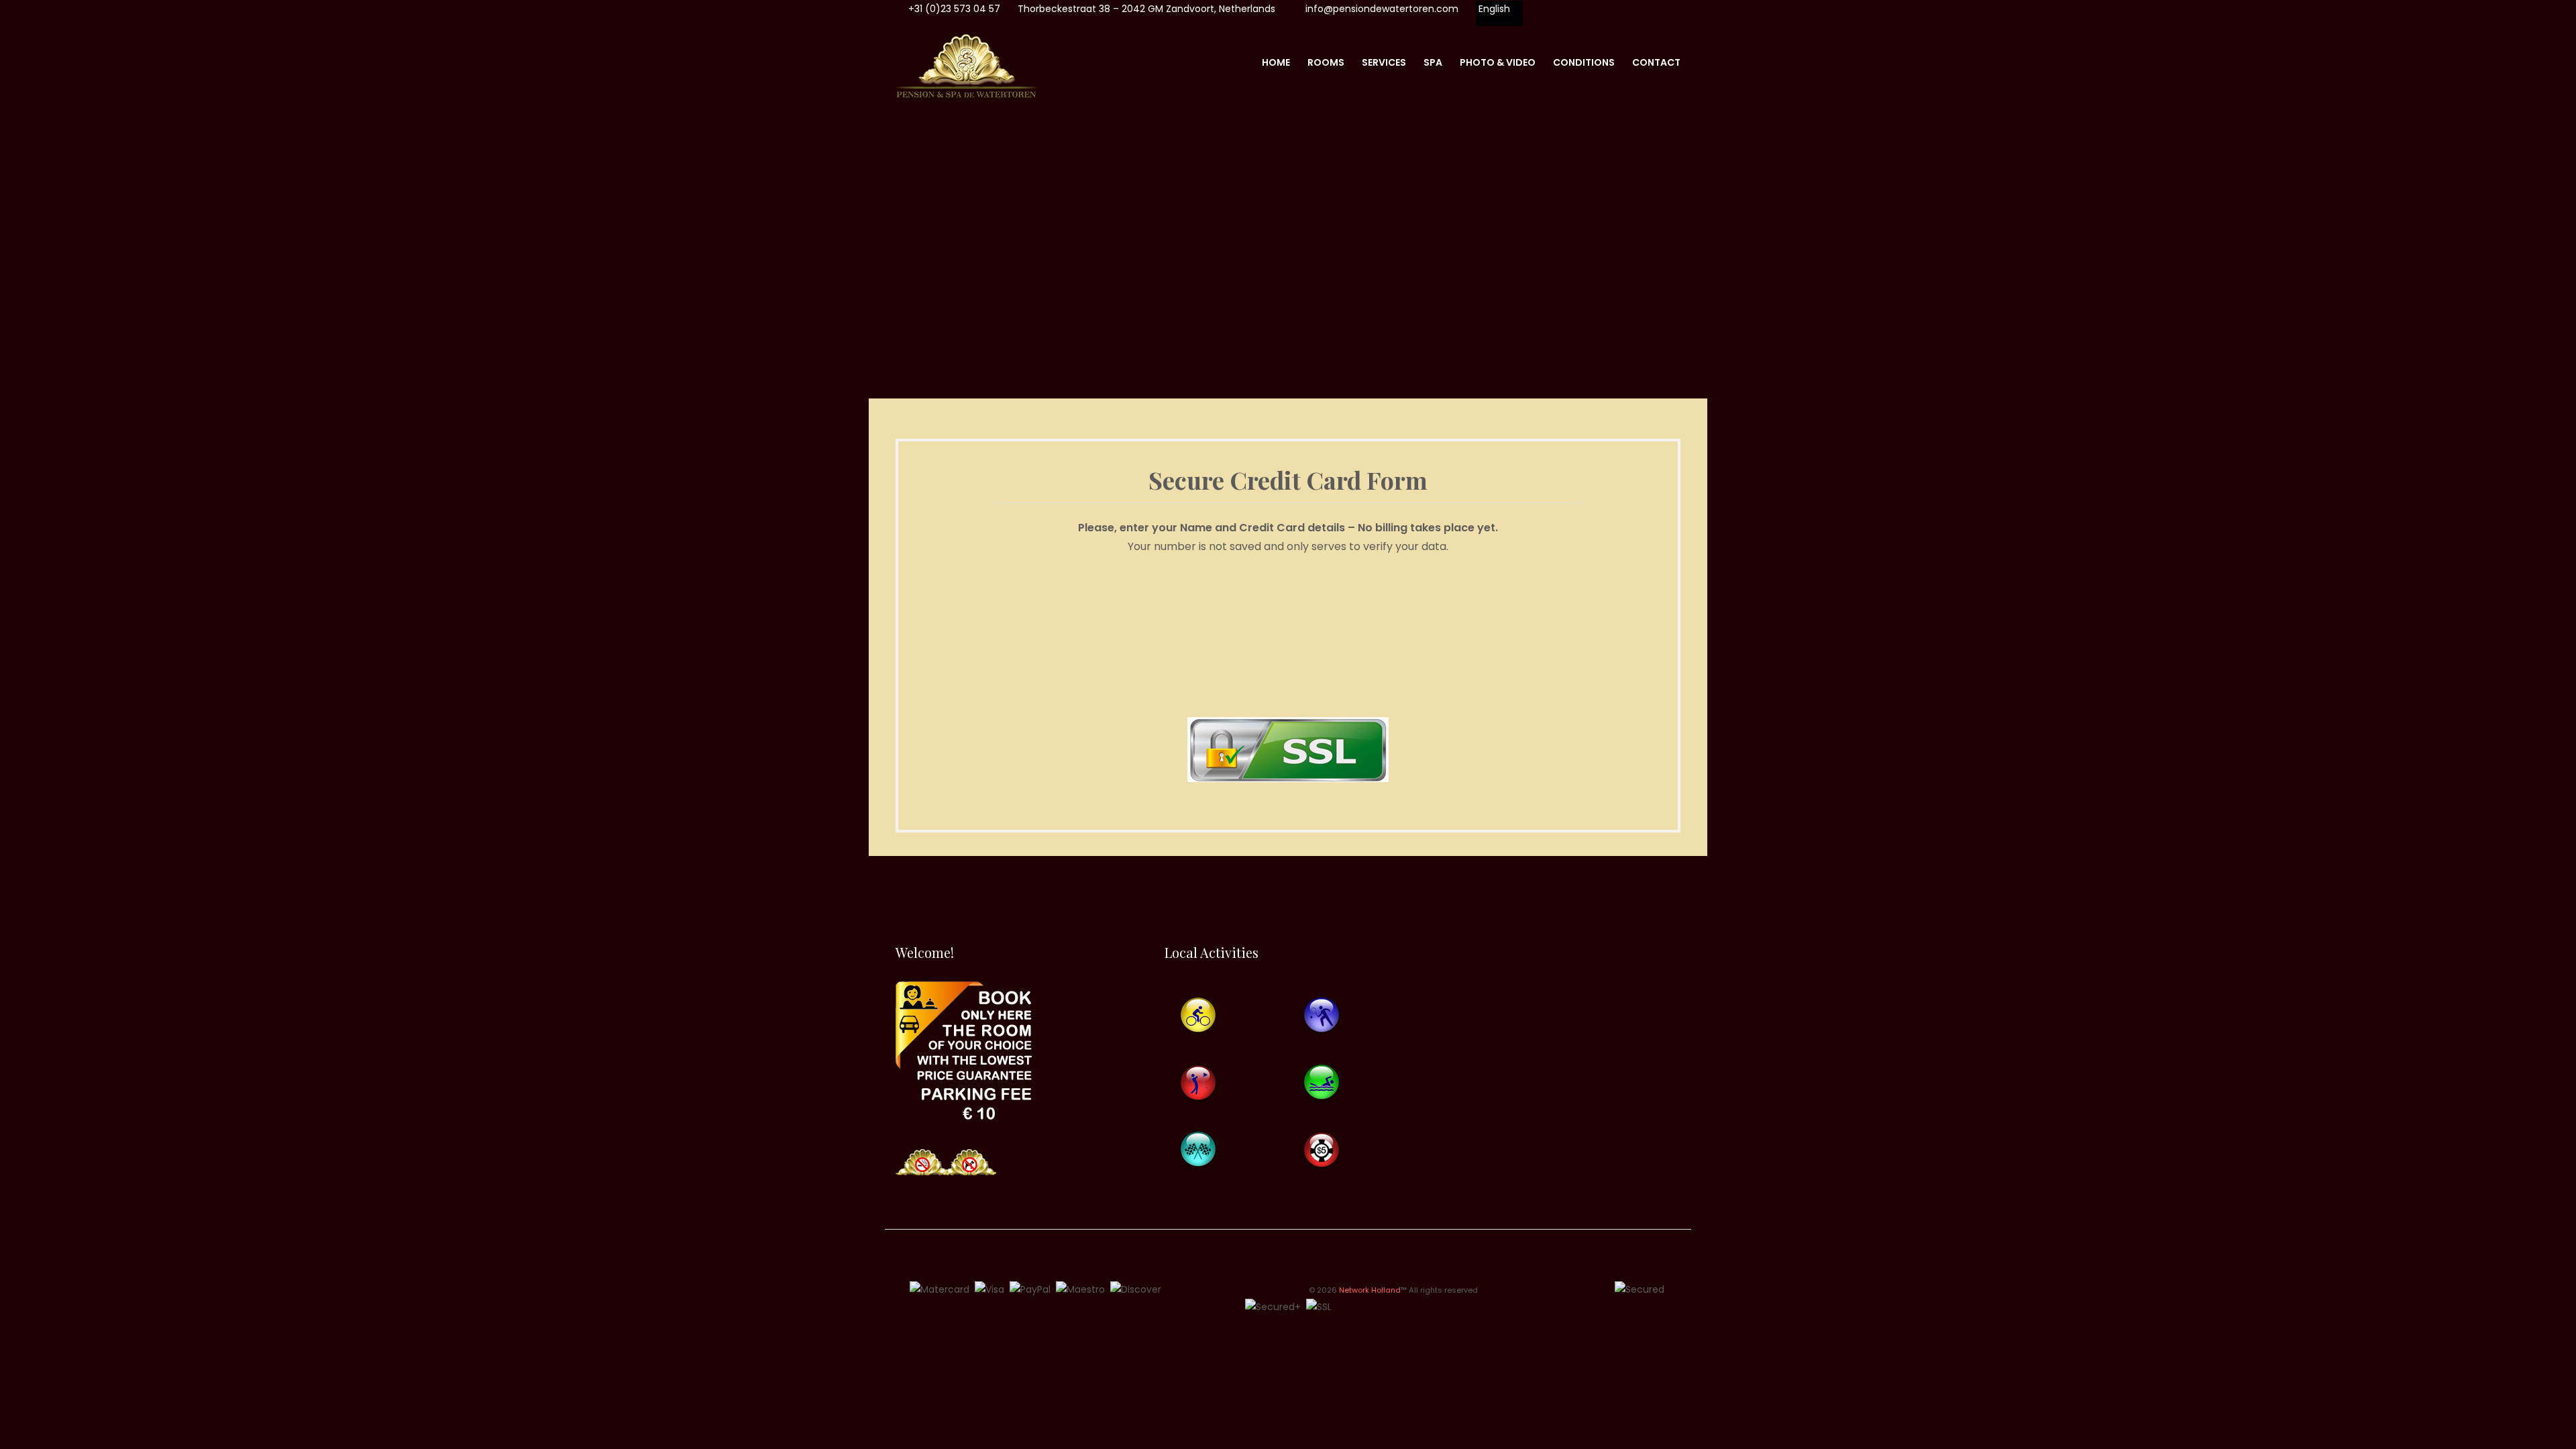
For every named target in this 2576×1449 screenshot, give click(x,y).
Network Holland (1370, 1290)
